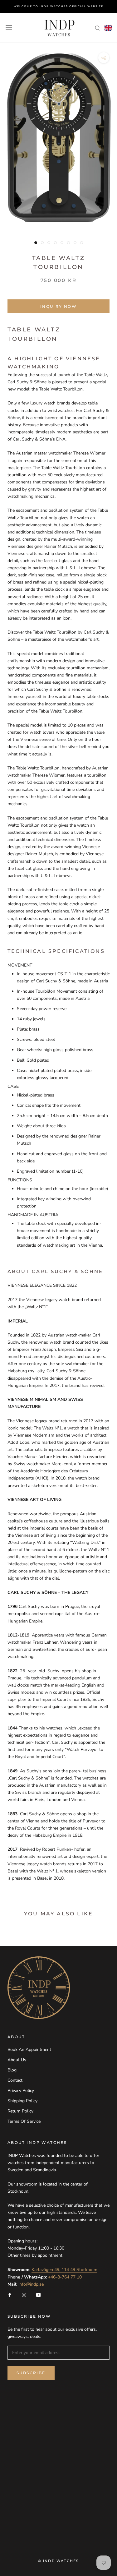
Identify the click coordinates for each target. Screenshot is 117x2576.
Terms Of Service (24, 2121)
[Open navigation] (9, 28)
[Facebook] (10, 2295)
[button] (108, 28)
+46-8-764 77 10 (65, 2277)
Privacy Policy (21, 2091)
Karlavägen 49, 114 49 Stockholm (64, 2270)
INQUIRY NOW (58, 306)
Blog (12, 2070)
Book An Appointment (29, 2050)
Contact (15, 2080)
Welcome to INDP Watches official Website (58, 6)
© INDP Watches (59, 2561)
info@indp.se (31, 2284)
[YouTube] (38, 2295)
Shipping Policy (22, 2101)
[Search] (98, 28)
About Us (17, 2060)
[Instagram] (24, 2295)
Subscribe (31, 2373)
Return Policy (20, 2111)
